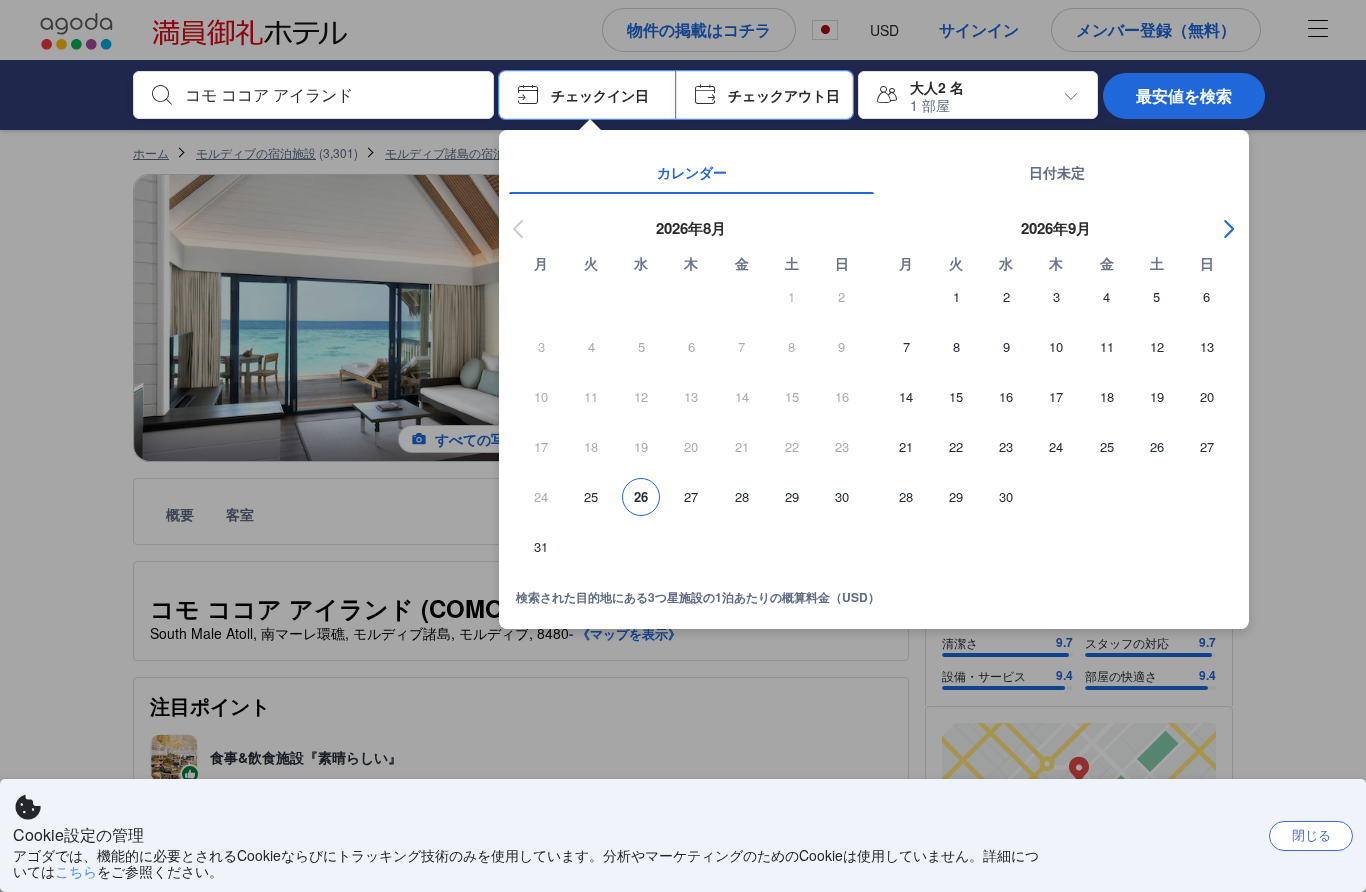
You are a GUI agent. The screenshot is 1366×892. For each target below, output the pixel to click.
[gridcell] (792, 303)
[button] (587, 95)
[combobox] (329, 95)
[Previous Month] (519, 229)
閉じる (1311, 834)
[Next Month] (1229, 229)
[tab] (691, 172)
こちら (76, 871)
